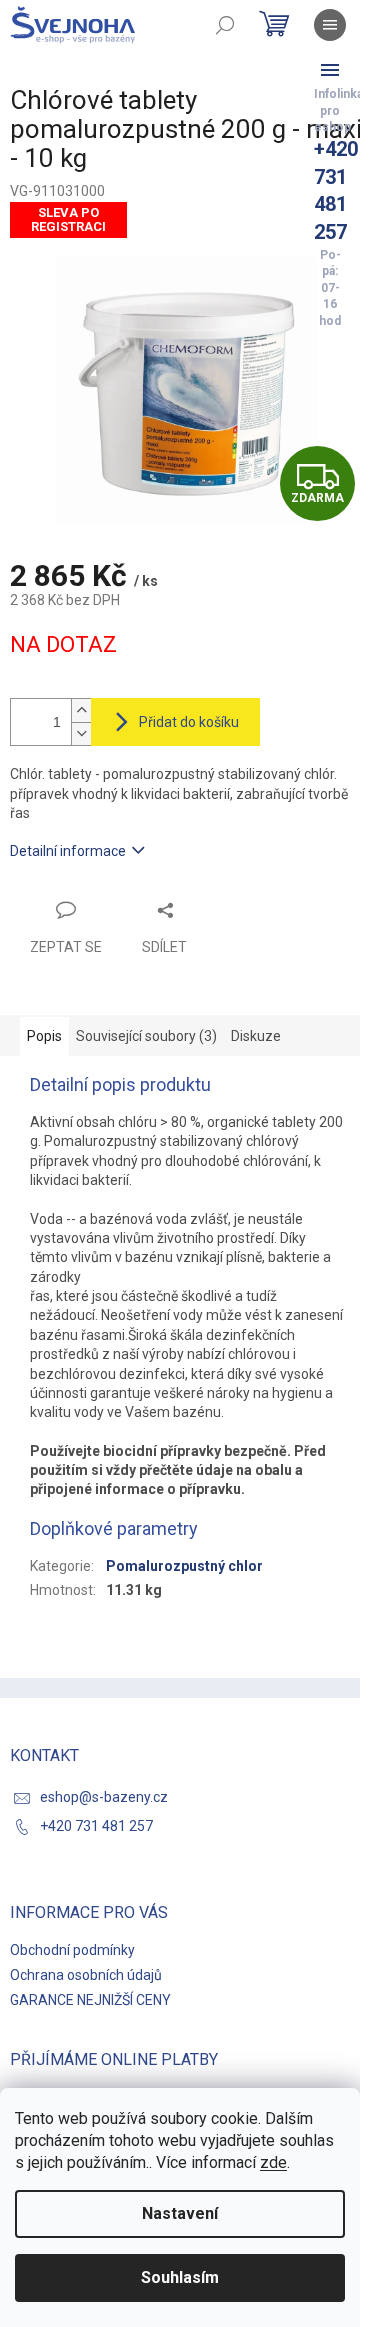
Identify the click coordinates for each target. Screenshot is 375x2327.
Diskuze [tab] (256, 1036)
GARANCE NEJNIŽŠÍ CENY (90, 2000)
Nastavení (180, 2213)
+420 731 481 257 (96, 1826)
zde (273, 2162)
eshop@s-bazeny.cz (104, 1797)
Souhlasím (180, 2277)
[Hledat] (225, 25)
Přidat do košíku (189, 722)
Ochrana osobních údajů (86, 1975)
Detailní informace (68, 851)
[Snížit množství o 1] (81, 733)
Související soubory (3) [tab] (146, 1036)
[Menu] (330, 25)
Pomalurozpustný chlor (184, 1566)
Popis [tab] (44, 1036)
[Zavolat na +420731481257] (330, 70)
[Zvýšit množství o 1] (81, 710)
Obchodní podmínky (72, 1950)
